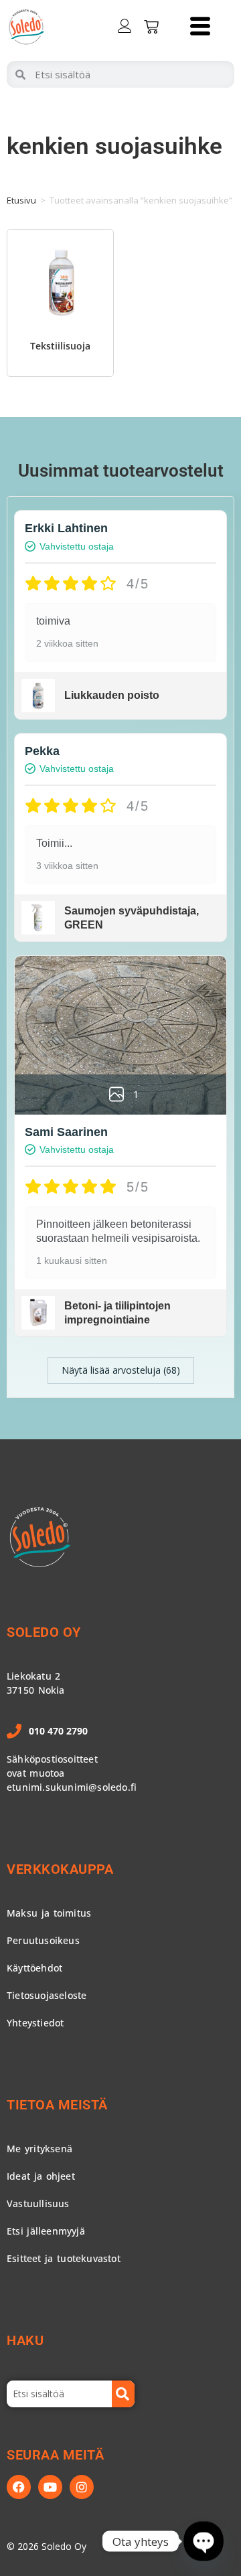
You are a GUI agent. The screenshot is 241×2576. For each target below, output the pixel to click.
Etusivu (21, 200)
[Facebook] (19, 2487)
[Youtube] (50, 2487)
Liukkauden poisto (112, 695)
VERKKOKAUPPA (60, 1869)
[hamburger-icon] (200, 27)
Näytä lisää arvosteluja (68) (121, 1370)
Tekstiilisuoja (60, 346)
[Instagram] (82, 2487)
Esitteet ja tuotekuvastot (64, 2258)
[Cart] (151, 27)
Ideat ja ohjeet (41, 2176)
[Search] (123, 2394)
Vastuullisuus (38, 2203)
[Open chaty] (204, 2541)
